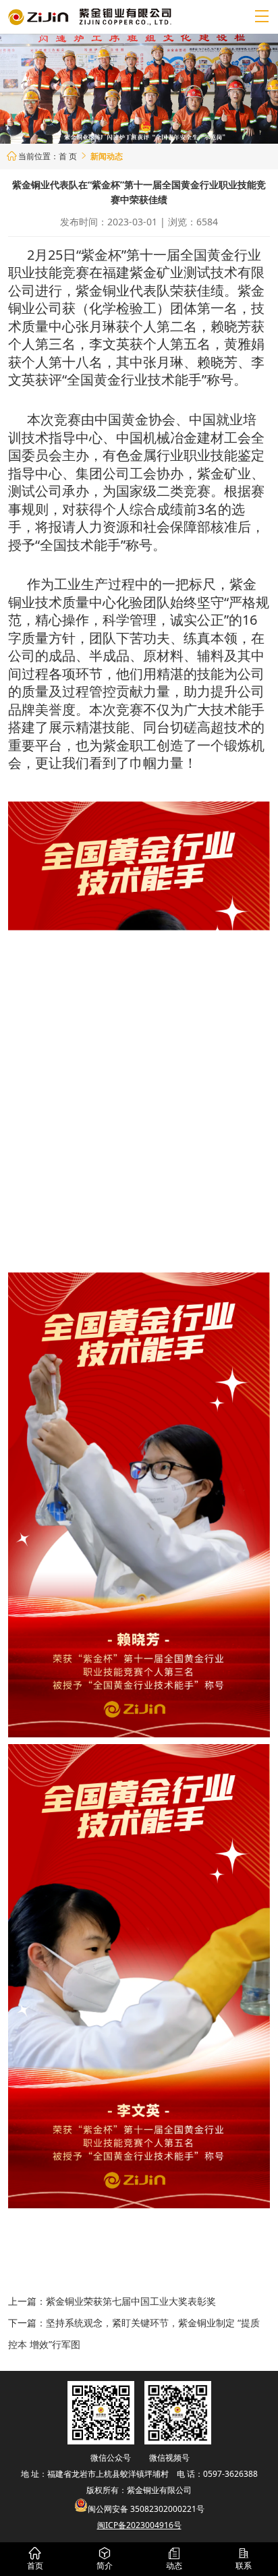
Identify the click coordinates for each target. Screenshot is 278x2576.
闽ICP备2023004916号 (139, 2525)
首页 (35, 2559)
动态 (174, 2559)
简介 (105, 2559)
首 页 (68, 156)
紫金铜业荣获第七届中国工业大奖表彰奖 (131, 2301)
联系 (244, 2559)
